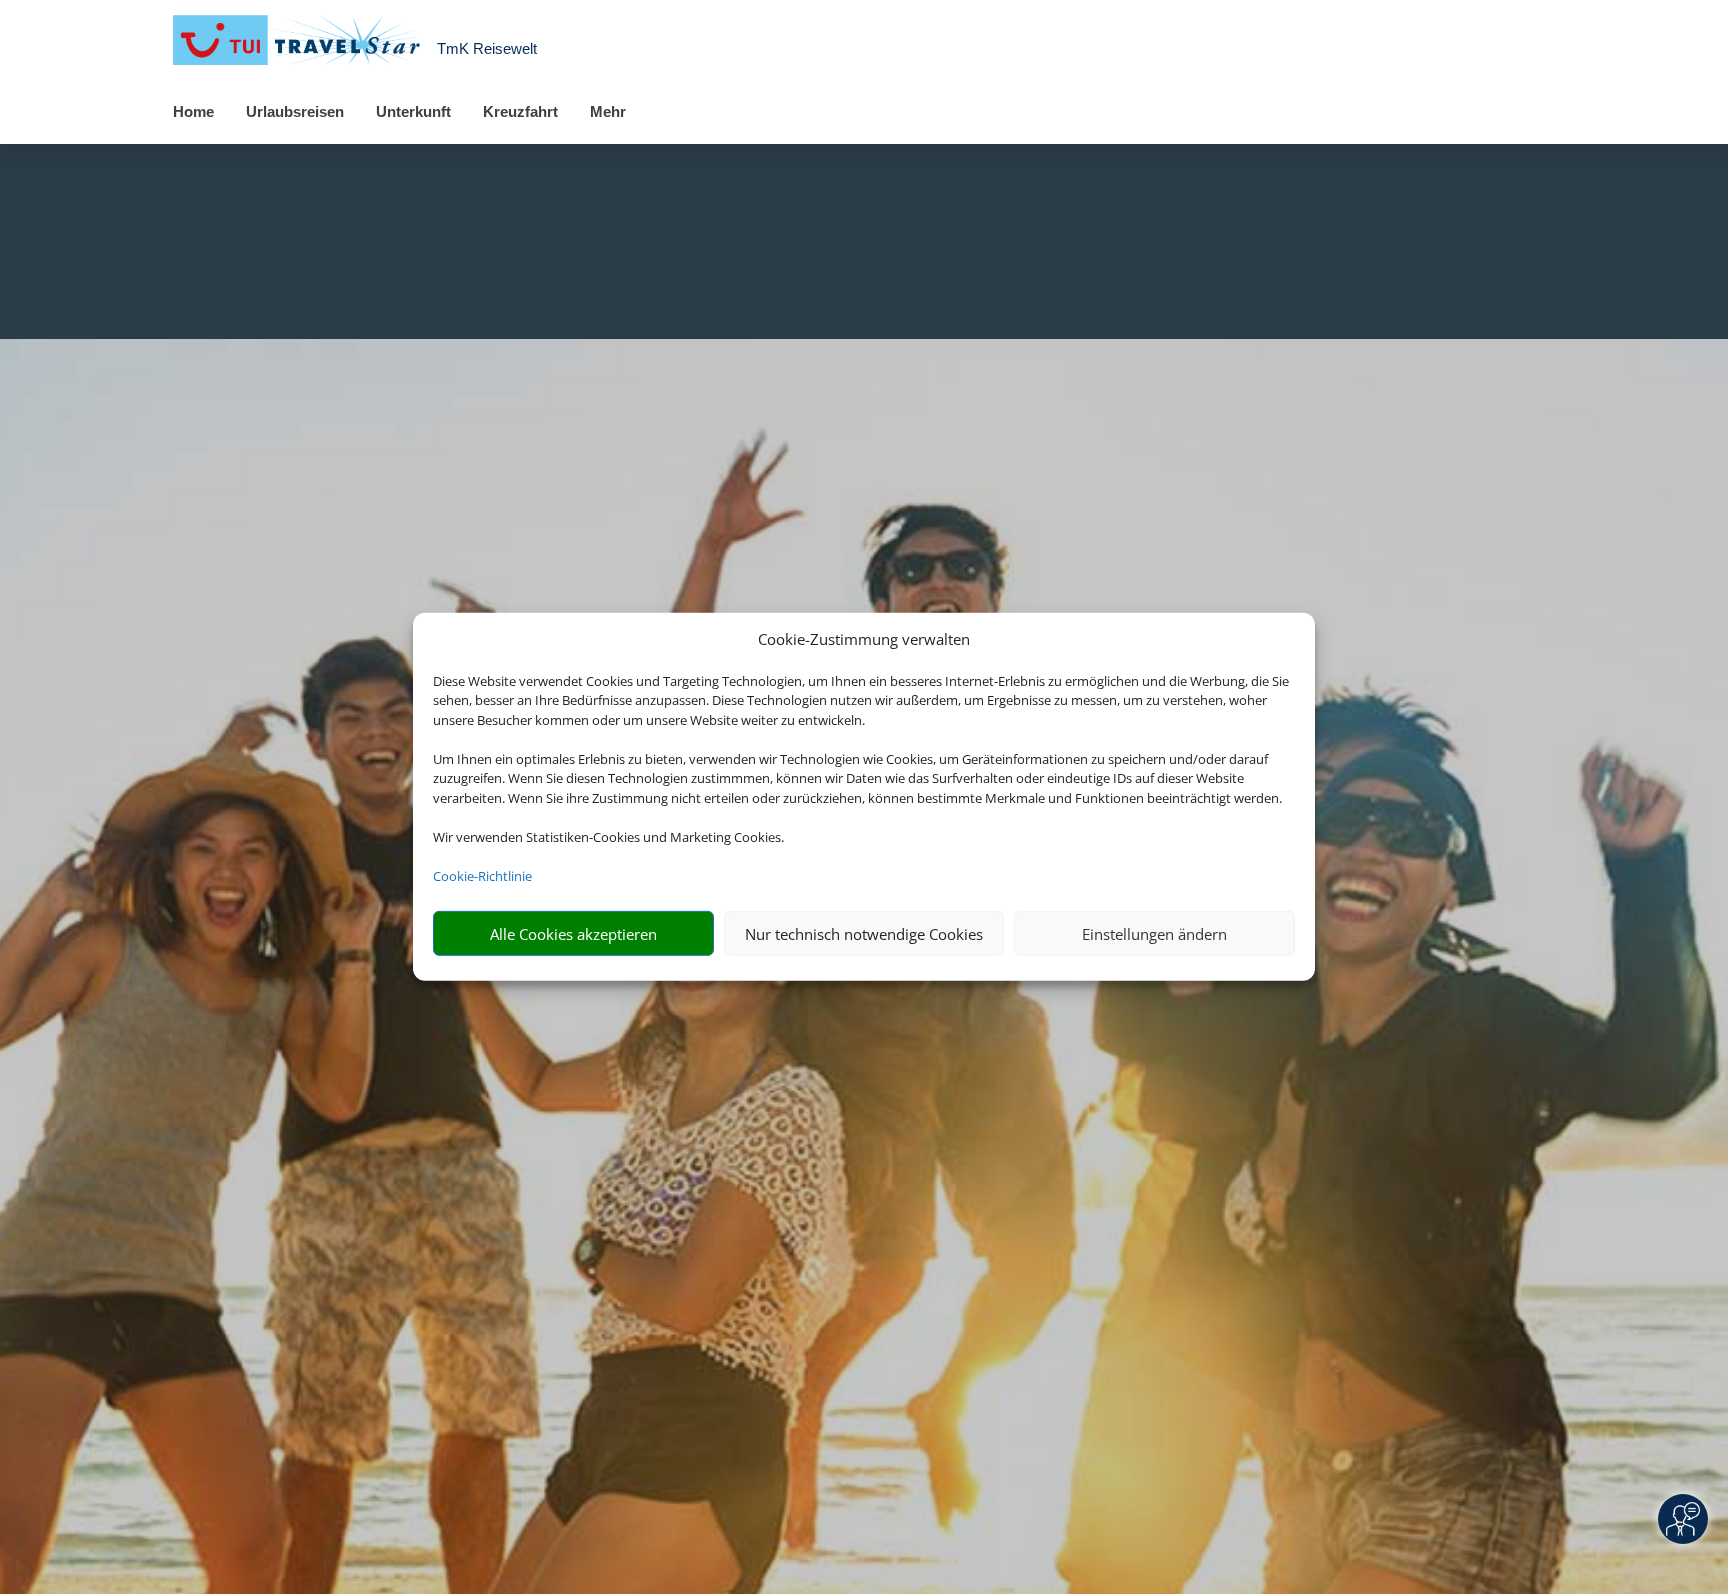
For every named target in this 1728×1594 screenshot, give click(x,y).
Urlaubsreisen (295, 111)
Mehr (608, 111)
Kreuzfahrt (520, 111)
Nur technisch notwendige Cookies (864, 934)
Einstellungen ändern (1154, 934)
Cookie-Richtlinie (482, 876)
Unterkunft (413, 111)
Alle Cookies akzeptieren (573, 934)
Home (193, 111)
